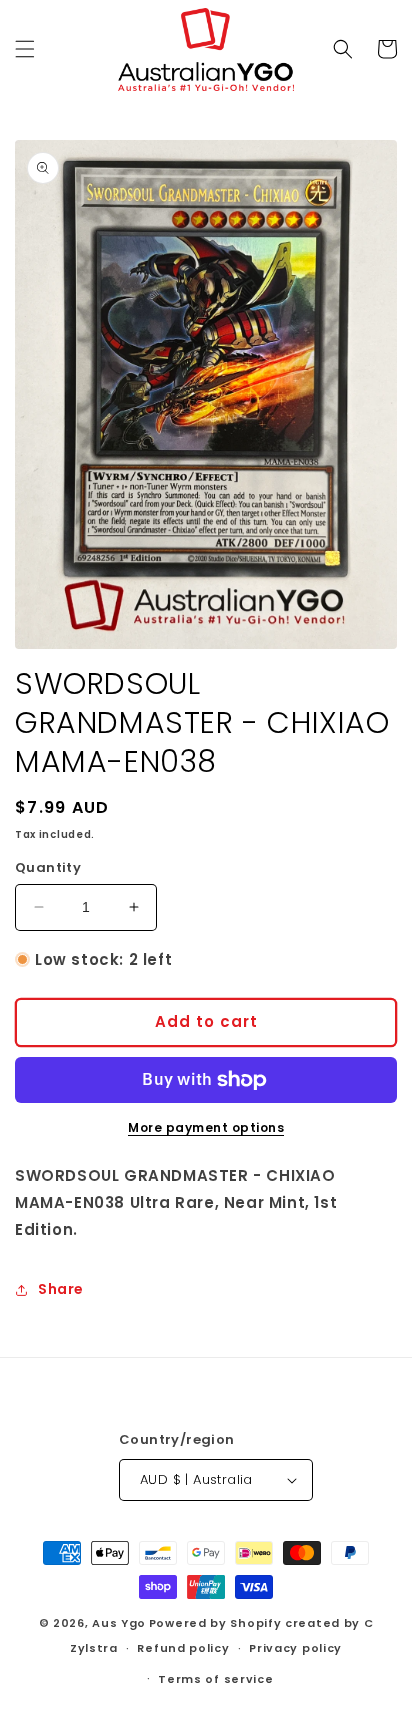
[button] (25, 49)
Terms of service (215, 1679)
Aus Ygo (119, 1623)
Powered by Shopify (215, 1623)
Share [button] (61, 1289)
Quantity (48, 867)
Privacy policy (295, 1648)
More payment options (206, 1127)
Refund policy (183, 1648)
